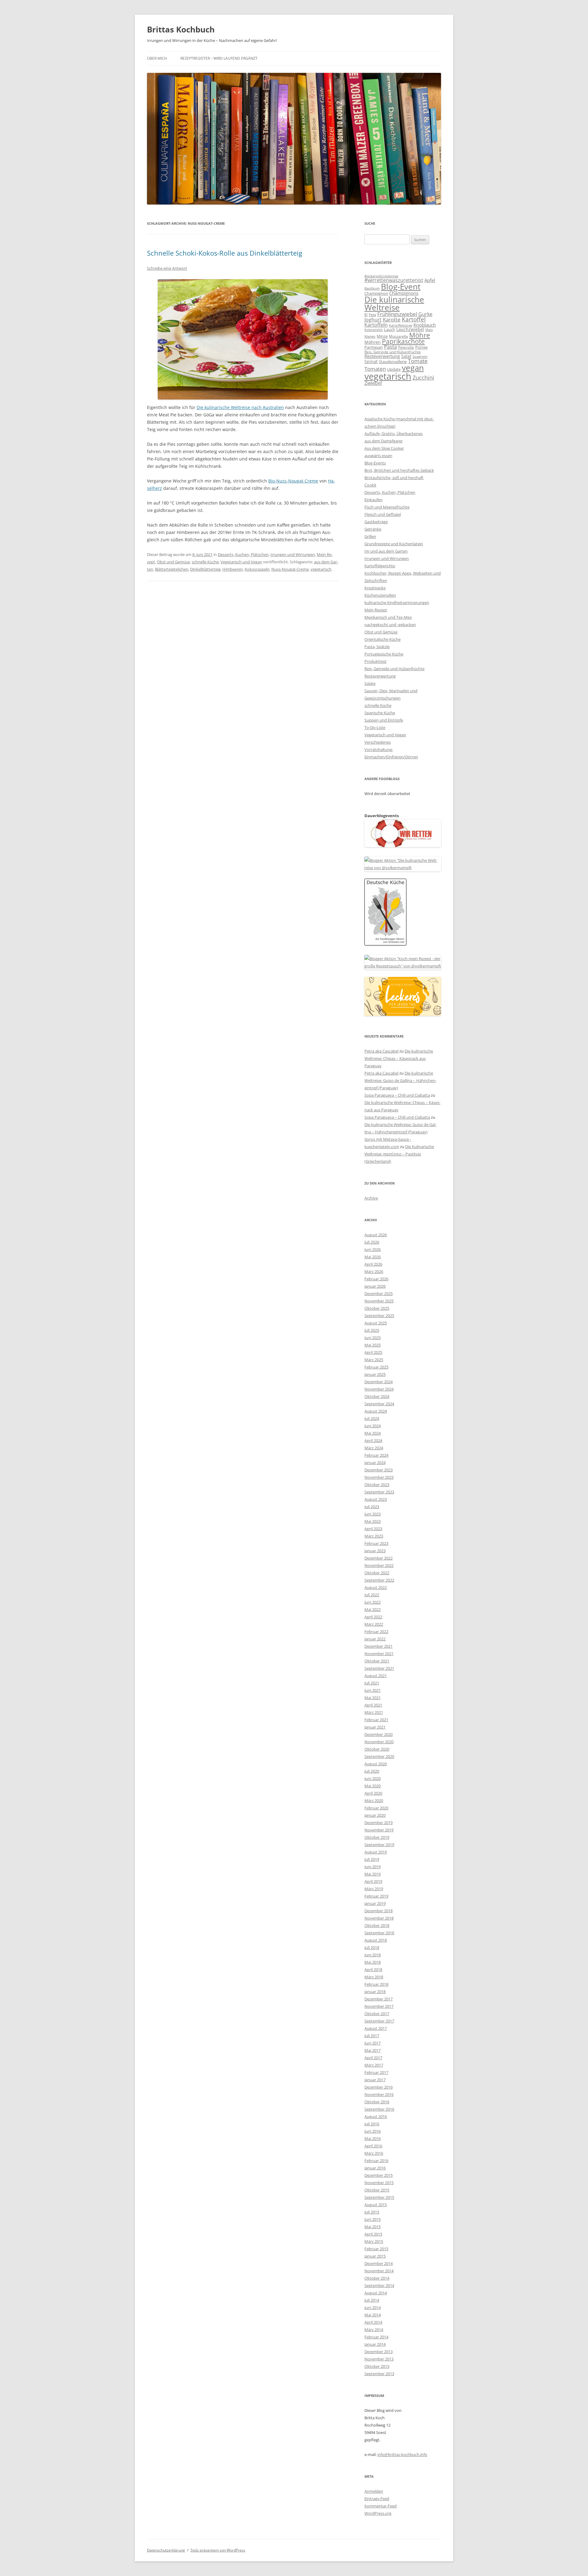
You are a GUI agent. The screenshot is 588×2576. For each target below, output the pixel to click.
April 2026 (373, 1264)
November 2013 (379, 2359)
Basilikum (372, 288)
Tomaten (375, 369)
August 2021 (376, 1676)
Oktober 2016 (377, 2102)
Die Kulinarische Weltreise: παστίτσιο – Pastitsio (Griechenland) (399, 1154)
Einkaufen (373, 500)
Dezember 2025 (379, 1294)
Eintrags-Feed (377, 2499)
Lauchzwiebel (410, 329)
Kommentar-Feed (381, 2506)
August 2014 (376, 2293)
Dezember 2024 (379, 1382)
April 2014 (373, 2322)
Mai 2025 (373, 1345)
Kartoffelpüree (401, 325)
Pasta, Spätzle (377, 647)
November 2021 (379, 1654)
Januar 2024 (375, 1463)
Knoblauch (425, 325)
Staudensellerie (393, 362)
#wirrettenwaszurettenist (394, 280)
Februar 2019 (376, 1896)
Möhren (373, 342)
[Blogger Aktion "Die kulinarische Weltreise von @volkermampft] (403, 868)
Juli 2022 (372, 1595)
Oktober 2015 (377, 2190)
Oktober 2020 (377, 1749)
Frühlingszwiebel (397, 314)
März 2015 (374, 2241)
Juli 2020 (372, 1771)
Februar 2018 (376, 1984)
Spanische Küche (380, 713)
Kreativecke (375, 588)
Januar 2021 (375, 1727)
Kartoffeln (376, 325)
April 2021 (373, 1705)
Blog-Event (401, 287)
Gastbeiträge (376, 522)
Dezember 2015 (379, 2175)
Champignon (376, 293)
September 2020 (379, 1756)
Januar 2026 (375, 1286)
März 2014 (374, 2330)
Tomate (418, 361)
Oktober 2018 (377, 1925)
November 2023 (379, 1477)
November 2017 (379, 2006)
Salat (406, 356)
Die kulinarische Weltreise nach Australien (240, 407)
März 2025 (374, 1360)
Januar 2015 (375, 2256)
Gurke (425, 314)
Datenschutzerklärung (166, 2550)
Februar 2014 (376, 2337)
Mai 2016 (373, 2139)
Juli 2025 (372, 1330)
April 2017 (373, 2058)
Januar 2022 (375, 1639)
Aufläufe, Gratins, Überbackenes (394, 434)
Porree (421, 347)
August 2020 (376, 1764)
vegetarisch (321, 569)
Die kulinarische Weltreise (394, 303)
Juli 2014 (372, 2300)
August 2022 (376, 1587)
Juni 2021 (373, 1690)
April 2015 (373, 2234)
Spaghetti (420, 357)
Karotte (392, 319)
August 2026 (376, 1235)
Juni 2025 (373, 1338)
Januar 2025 (375, 1374)
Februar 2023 (376, 1543)
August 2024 (376, 1411)
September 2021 (379, 1668)
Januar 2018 (375, 1992)
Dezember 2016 (379, 2087)
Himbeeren (233, 569)
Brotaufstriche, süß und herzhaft (394, 478)
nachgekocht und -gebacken (390, 625)
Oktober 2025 (377, 1308)
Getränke (373, 529)
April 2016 (373, 2146)
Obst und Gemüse (173, 562)
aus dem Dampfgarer (384, 441)
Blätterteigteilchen (172, 569)
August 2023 (376, 1499)
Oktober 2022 (377, 1573)
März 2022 (374, 1624)
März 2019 (374, 1889)
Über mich (157, 58)
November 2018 (379, 1918)
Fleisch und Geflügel (383, 514)
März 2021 (374, 1712)
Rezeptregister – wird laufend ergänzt (219, 58)
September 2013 (379, 2374)
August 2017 (376, 2028)
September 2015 (379, 2197)
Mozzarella (398, 336)
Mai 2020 (373, 1786)
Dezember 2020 (379, 1734)
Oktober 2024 (377, 1396)
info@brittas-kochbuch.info (402, 2454)
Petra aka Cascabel (381, 1051)
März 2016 (374, 2153)
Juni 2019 (373, 1867)
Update (394, 369)
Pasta (390, 347)
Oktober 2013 (377, 2366)
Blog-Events (375, 463)
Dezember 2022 (379, 1558)
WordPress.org (378, 2513)
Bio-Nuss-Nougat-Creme (293, 481)
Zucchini (423, 377)
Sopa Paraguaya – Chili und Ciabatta (397, 1095)
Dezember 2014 (379, 2263)
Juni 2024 (373, 1426)
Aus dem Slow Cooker (384, 448)
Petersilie (406, 347)
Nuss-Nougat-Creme (290, 569)
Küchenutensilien (380, 595)
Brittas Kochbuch (181, 29)
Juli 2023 (372, 1507)
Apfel (430, 280)
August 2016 (376, 2116)
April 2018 (373, 1970)
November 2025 (379, 1301)
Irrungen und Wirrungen (293, 554)
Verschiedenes (378, 742)
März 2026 (374, 1271)
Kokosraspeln (257, 569)
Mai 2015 (373, 2227)
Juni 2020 (373, 1778)
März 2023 (374, 1536)
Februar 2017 (376, 2072)
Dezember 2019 (379, 1823)
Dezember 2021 (379, 1646)
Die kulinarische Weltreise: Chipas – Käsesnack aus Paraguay (399, 1058)
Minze (382, 336)
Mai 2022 (373, 1609)
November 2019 (379, 1830)
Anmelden (374, 2491)
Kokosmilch (374, 330)
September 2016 (379, 2109)
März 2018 (374, 1977)
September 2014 (379, 2285)
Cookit (370, 485)
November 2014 (379, 2271)
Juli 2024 (372, 1418)
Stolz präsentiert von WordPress (218, 2550)
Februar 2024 (376, 1455)
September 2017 (379, 2021)
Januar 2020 (375, 1815)
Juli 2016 (372, 2124)
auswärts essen (378, 456)
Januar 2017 (375, 2080)
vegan (413, 368)
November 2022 (379, 1565)
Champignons (404, 293)
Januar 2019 (375, 1903)
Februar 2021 (376, 1720)
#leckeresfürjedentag (381, 276)
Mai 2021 (373, 1698)
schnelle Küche (205, 562)
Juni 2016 (373, 2131)
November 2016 (379, 2094)
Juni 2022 (373, 1602)
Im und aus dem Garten (386, 551)
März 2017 (374, 2065)
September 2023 (379, 1492)
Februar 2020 (376, 1808)
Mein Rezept (376, 610)
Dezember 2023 (379, 1470)
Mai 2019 (373, 1874)
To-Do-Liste (375, 727)
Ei (366, 314)
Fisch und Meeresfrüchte (387, 507)
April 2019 (373, 1881)
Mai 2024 (373, 1433)
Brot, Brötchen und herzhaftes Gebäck (399, 470)
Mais (429, 330)
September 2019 (379, 1845)
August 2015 (376, 2205)
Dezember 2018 (379, 1911)
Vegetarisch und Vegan (241, 562)
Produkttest (375, 661)
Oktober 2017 (377, 2014)
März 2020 (374, 1801)
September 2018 (379, 1933)
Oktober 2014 (377, 2278)
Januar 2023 (375, 1551)
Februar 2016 (376, 2161)
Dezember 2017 (379, 1999)
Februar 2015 (376, 2249)
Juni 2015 (373, 2219)
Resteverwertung (382, 356)
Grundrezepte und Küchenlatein (394, 544)
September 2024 (379, 1404)
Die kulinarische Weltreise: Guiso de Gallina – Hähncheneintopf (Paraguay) (400, 1080)
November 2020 (379, 1742)
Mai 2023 (373, 1521)
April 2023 (373, 1529)
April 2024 (373, 1440)
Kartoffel (414, 319)
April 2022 (373, 1617)
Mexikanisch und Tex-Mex (388, 617)
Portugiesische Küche (384, 654)
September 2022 (379, 1580)
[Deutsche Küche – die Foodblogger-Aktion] (385, 944)
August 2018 (376, 1940)
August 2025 (376, 1323)
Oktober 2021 (377, 1661)
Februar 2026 (376, 1279)
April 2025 (373, 1352)
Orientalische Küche (383, 639)
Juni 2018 (373, 1955)
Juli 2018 (372, 1947)
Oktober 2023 (377, 1485)
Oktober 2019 (377, 1837)
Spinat (371, 361)
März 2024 (374, 1448)
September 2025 (379, 1316)
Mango (370, 336)
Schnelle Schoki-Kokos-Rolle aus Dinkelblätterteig (225, 253)
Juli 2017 (372, 2036)
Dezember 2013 (379, 2352)
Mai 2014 (373, 2315)
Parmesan (374, 347)
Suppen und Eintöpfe (384, 720)
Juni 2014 (373, 2308)
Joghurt (373, 320)
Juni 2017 (373, 2043)
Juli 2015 (372, 2212)
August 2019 (376, 1852)
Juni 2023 (373, 1514)
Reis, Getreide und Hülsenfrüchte (393, 352)
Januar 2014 (375, 2344)
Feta (372, 315)
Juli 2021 (372, 1683)
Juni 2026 (373, 1249)
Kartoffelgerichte (380, 566)
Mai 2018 (373, 1962)
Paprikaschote (403, 341)
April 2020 (373, 1793)
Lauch (390, 330)
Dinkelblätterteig (205, 569)
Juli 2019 (372, 1859)
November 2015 (379, 2183)
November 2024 (379, 1389)
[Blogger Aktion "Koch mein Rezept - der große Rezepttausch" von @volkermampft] (403, 966)
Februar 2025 (376, 1367)
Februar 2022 (376, 1632)
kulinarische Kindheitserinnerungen (397, 603)
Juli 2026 (372, 1242)
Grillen (370, 536)
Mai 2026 (373, 1257)
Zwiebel (373, 383)
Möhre (420, 335)
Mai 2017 (373, 2050)
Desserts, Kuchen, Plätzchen (243, 554)
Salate (370, 683)
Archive (371, 1198)
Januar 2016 (375, 2168)
